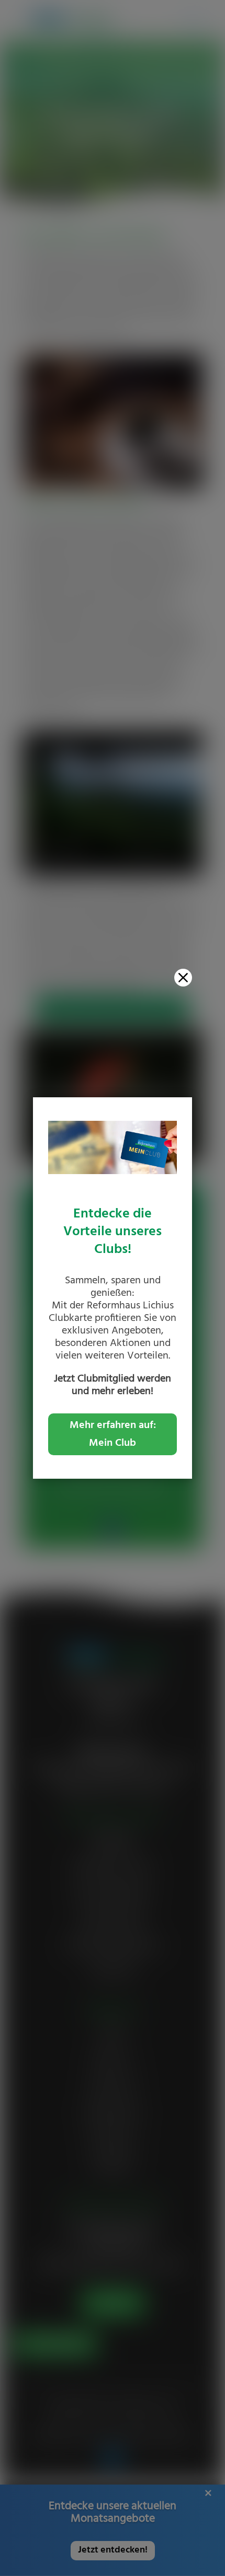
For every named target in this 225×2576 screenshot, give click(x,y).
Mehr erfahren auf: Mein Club (113, 1434)
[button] (183, 978)
